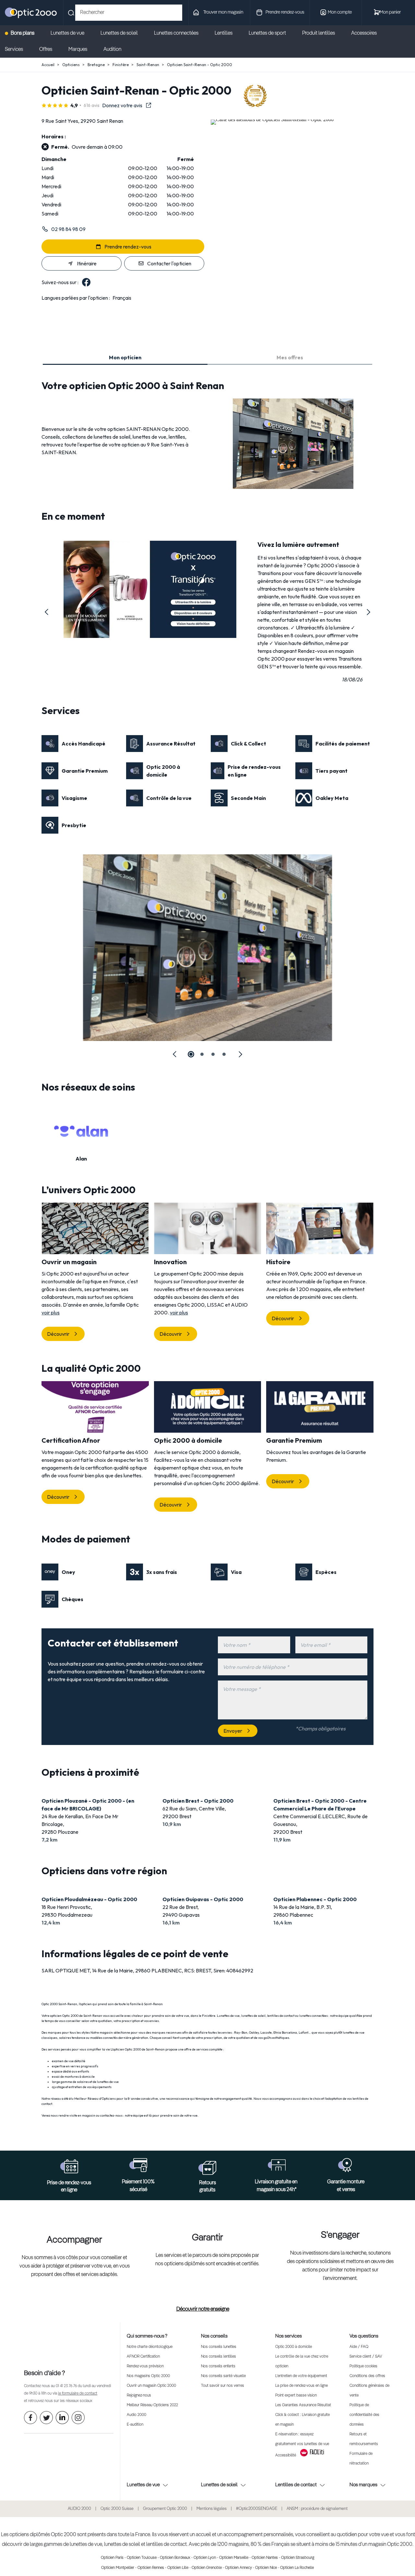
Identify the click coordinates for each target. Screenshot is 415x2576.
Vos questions (364, 2336)
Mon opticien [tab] (125, 357)
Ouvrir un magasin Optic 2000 (151, 2386)
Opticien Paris (112, 2558)
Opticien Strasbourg (298, 2558)
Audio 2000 (136, 2415)
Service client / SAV (366, 2357)
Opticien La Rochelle (297, 2568)
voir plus (51, 1312)
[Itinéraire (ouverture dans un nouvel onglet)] (272, 119)
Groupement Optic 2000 (165, 2509)
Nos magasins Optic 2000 (148, 2376)
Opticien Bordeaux (175, 2558)
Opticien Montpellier (118, 2568)
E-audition (135, 2425)
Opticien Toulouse (142, 2558)
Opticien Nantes (265, 2558)
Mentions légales (212, 2509)
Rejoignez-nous (139, 2396)
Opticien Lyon (205, 2558)
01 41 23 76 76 (66, 2386)
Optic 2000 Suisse (117, 2509)
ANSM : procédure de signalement (317, 2509)
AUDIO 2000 (79, 2509)
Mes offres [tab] (290, 357)
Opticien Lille (178, 2568)
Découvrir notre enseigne (203, 2309)
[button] (47, 612)
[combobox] (129, 13)
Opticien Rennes (151, 2568)
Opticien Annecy (238, 2568)
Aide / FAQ (359, 2347)
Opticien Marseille (234, 2558)
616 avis (92, 105)
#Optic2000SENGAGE (257, 2509)
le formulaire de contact (78, 2394)
